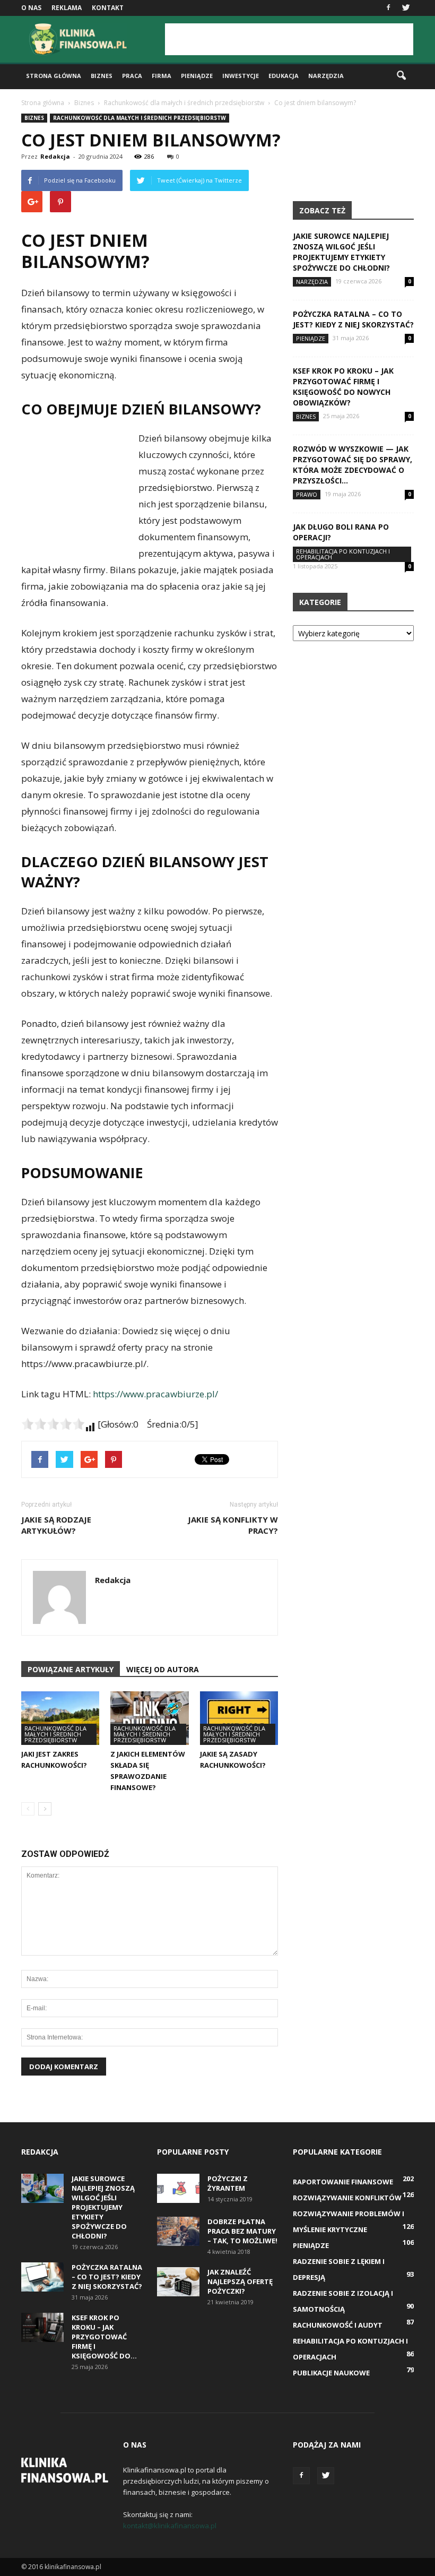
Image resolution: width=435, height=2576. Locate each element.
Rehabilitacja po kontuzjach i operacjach (343, 554)
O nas (31, 8)
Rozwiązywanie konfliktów (347, 2198)
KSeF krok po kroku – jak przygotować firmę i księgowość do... (104, 2337)
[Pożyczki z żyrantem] (178, 2188)
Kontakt (108, 8)
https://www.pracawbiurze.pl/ (155, 1394)
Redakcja (55, 156)
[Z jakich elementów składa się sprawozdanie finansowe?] (149, 1718)
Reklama (67, 8)
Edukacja (284, 76)
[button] (401, 76)
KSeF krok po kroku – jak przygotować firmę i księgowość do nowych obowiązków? (343, 387)
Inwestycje (241, 76)
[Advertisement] (289, 39)
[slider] (53, 1424)
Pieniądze (197, 76)
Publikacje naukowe (331, 2373)
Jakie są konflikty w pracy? (233, 1525)
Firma (162, 76)
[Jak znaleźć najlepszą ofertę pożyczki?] (178, 2282)
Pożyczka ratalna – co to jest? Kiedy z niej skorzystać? (353, 319)
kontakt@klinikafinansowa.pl (170, 2526)
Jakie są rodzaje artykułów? (56, 1525)
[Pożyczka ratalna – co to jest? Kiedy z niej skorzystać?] (42, 2277)
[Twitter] (406, 8)
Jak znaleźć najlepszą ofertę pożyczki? (240, 2281)
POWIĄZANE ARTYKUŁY (71, 1669)
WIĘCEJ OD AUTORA (163, 1669)
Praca (132, 76)
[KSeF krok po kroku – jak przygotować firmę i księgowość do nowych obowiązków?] (42, 2327)
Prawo (307, 494)
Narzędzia (326, 76)
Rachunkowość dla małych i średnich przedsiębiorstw (140, 118)
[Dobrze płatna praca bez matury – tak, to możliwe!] (178, 2231)
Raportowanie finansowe (343, 2182)
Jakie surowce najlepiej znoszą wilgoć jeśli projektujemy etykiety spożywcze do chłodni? (341, 252)
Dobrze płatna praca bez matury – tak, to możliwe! (242, 2231)
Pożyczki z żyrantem (228, 2183)
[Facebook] (388, 8)
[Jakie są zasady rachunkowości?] (239, 1718)
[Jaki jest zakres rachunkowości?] (60, 1718)
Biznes (102, 76)
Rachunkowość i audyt (338, 2325)
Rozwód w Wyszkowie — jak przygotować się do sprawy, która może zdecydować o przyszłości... (353, 465)
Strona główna (54, 76)
